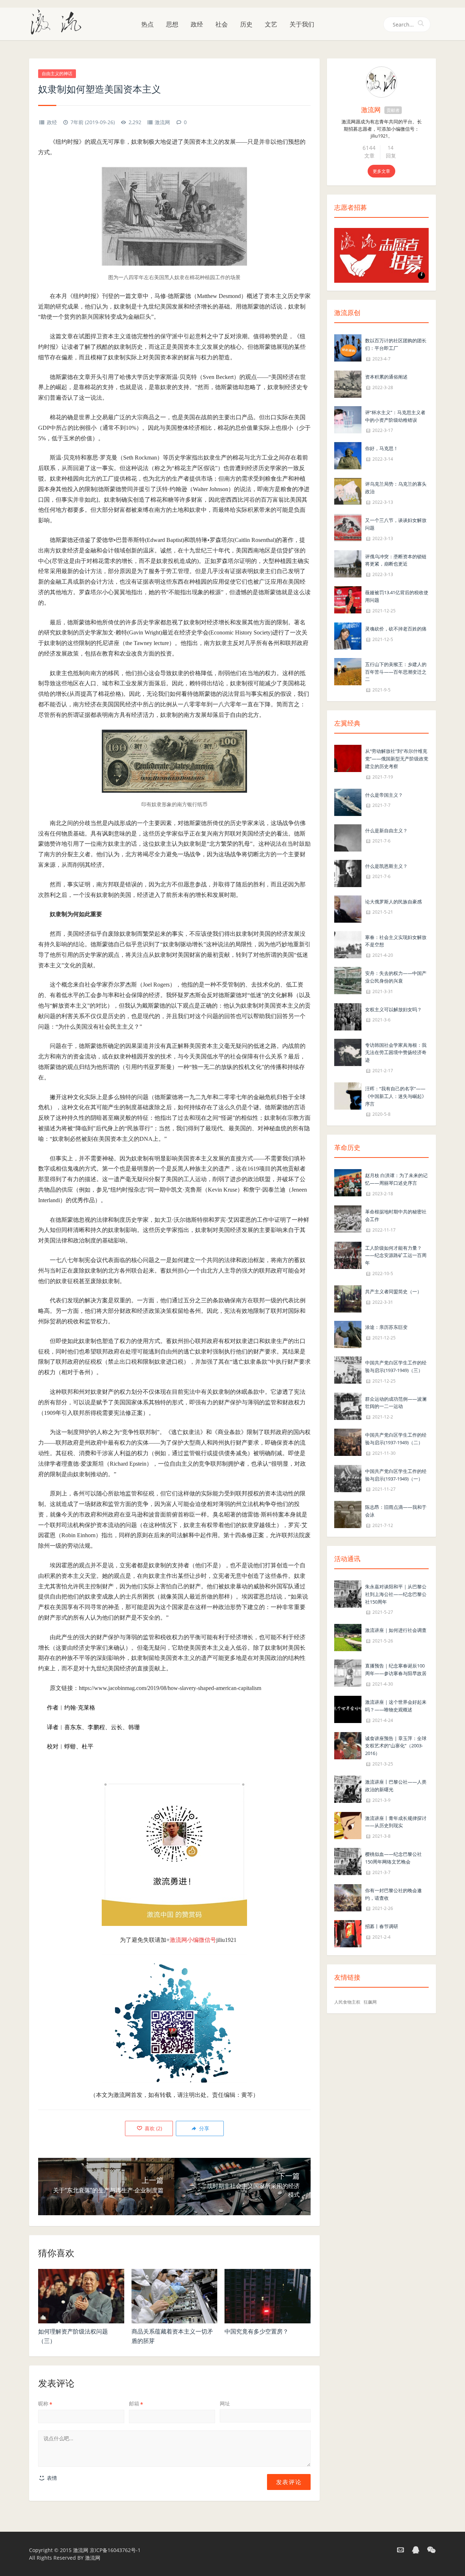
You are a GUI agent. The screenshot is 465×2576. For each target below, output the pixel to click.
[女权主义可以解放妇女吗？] (348, 1016)
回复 (391, 156)
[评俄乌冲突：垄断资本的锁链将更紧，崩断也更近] (348, 563)
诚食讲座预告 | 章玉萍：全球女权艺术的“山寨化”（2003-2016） (396, 1746)
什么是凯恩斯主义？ (386, 866)
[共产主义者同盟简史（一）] (348, 1298)
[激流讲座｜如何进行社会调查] (348, 1637)
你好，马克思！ (382, 448)
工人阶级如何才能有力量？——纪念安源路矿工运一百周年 (396, 1256)
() (153, 2128)
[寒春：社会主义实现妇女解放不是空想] (348, 944)
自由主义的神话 (57, 74)
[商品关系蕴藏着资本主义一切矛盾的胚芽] (175, 2296)
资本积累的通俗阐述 (386, 377)
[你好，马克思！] (348, 455)
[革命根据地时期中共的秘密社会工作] (348, 1218)
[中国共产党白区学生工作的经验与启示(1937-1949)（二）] (348, 1442)
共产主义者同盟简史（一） (393, 1291)
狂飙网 (370, 2002)
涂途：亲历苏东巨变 (386, 1327)
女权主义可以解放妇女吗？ (393, 1009)
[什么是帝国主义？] (348, 802)
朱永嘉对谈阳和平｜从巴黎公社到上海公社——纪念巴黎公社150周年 (396, 1594)
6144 (369, 148)
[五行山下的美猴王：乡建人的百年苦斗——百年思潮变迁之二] (348, 671)
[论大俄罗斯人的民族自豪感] (348, 908)
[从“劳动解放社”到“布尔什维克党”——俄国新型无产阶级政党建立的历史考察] (348, 758)
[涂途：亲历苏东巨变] (348, 1334)
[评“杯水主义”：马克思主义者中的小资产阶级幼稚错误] (348, 419)
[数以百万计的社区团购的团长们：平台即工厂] (348, 347)
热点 (147, 24)
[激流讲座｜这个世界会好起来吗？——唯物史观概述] (348, 1709)
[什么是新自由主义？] (348, 837)
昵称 (45, 2403)
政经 (197, 24)
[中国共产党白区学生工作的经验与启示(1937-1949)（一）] (348, 1478)
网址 (225, 2403)
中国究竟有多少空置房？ (256, 2331)
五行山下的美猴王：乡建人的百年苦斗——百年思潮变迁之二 (396, 672)
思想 (172, 24)
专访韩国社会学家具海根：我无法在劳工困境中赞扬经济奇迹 (396, 1053)
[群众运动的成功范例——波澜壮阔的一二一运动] (348, 1406)
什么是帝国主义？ (384, 795)
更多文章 (381, 171)
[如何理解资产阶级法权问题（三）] (81, 2296)
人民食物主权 (347, 2002)
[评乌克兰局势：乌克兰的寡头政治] (348, 491)
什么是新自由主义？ (386, 830)
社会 (222, 24)
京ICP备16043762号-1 (115, 2550)
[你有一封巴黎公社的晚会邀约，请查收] (348, 1897)
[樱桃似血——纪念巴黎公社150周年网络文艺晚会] (348, 1861)
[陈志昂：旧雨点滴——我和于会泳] (348, 1514)
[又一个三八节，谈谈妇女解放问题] (348, 527)
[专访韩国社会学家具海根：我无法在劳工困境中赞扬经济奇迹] (348, 1052)
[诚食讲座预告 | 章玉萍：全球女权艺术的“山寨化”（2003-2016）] (348, 1745)
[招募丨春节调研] (348, 1933)
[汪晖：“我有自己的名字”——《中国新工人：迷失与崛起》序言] (348, 1095)
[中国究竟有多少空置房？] (268, 2296)
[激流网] (59, 21)
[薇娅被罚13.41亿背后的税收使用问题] (348, 599)
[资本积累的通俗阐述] (348, 383)
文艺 (271, 24)
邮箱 (136, 2403)
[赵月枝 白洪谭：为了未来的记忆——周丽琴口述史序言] (348, 1182)
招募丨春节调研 (382, 1926)
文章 (369, 156)
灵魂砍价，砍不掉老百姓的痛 (396, 629)
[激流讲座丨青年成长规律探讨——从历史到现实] (348, 1825)
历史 (246, 24)
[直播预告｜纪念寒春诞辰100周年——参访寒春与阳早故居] (348, 1673)
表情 (51, 2478)
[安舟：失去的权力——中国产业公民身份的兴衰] (348, 980)
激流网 (162, 122)
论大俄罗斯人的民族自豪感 (393, 902)
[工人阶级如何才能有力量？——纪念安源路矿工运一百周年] (348, 1255)
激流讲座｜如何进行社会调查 (396, 1630)
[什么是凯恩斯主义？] (348, 873)
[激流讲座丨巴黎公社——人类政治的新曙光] (348, 1789)
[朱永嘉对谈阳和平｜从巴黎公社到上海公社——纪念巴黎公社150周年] (348, 1593)
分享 (203, 2128)
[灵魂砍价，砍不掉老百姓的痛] (348, 635)
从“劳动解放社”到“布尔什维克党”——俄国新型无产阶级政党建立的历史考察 (397, 759)
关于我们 (302, 24)
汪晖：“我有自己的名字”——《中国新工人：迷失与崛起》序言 (396, 1096)
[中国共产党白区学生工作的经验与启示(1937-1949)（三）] (348, 1369)
